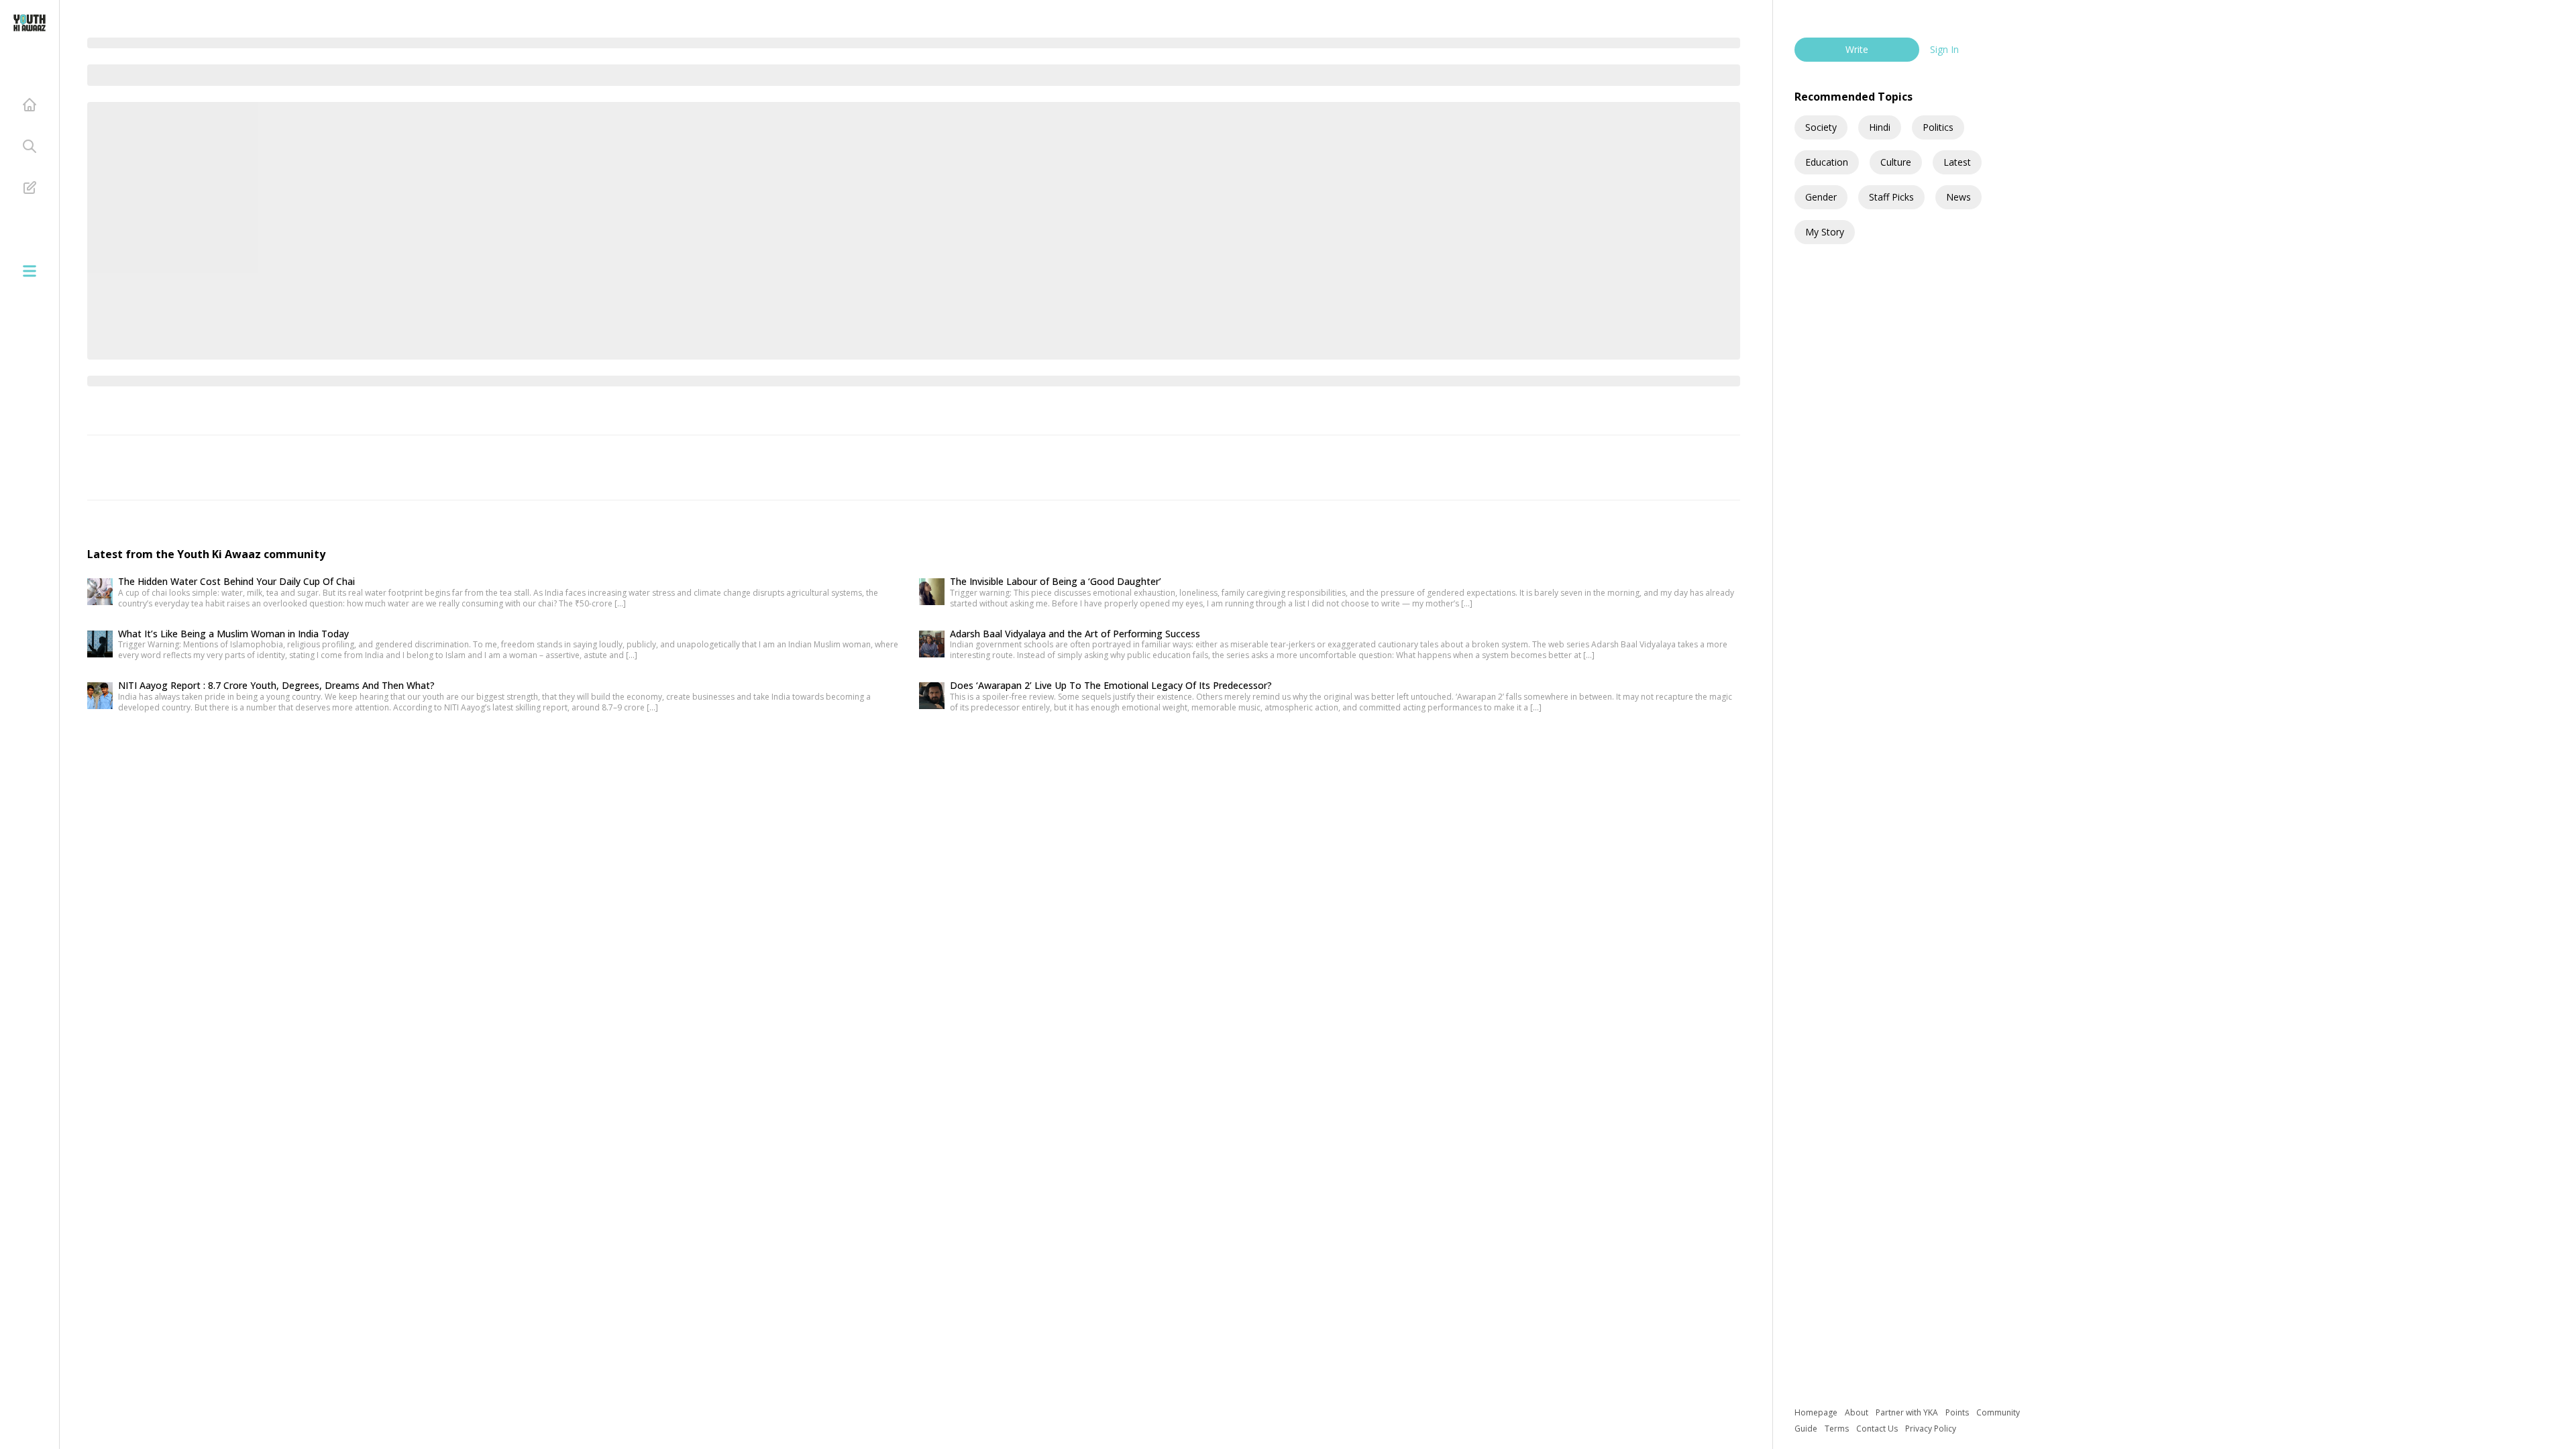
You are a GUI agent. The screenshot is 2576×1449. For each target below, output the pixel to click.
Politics (1938, 127)
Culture (1896, 162)
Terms (1838, 1429)
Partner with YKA (1908, 1412)
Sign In (1944, 49)
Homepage (1817, 1412)
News (1958, 197)
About (1858, 1412)
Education (1827, 162)
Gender (1821, 197)
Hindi (1880, 127)
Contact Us (1878, 1429)
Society (1821, 127)
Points (1958, 1412)
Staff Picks (1891, 197)
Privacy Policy (1931, 1429)
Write (1857, 49)
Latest (1957, 162)
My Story (1825, 232)
